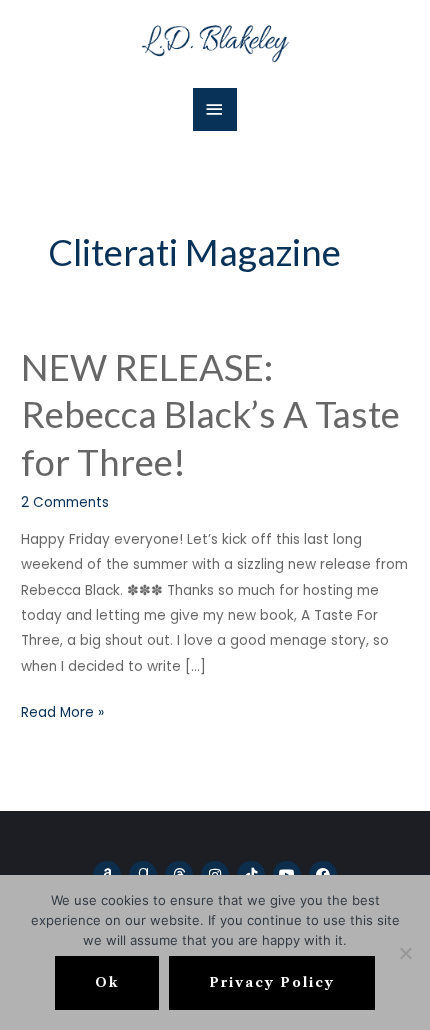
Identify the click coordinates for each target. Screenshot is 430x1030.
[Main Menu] (215, 109)
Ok (107, 982)
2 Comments (65, 502)
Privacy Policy (272, 982)
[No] (405, 953)
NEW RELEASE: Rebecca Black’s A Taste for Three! (210, 414)
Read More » (62, 711)
